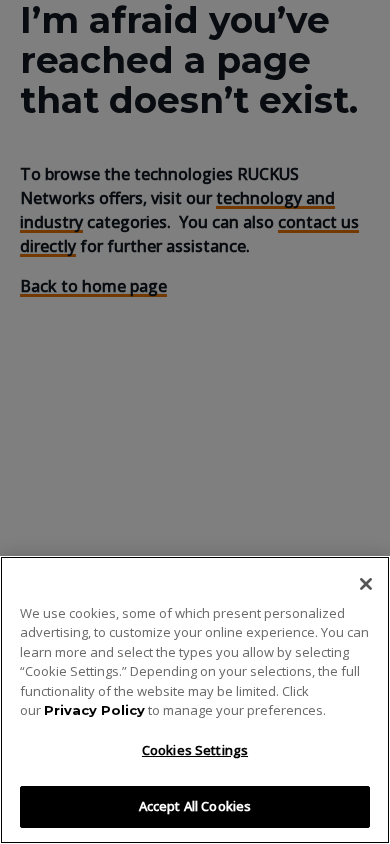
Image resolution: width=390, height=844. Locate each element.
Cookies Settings (195, 750)
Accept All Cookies (195, 806)
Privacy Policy (94, 710)
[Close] (366, 584)
